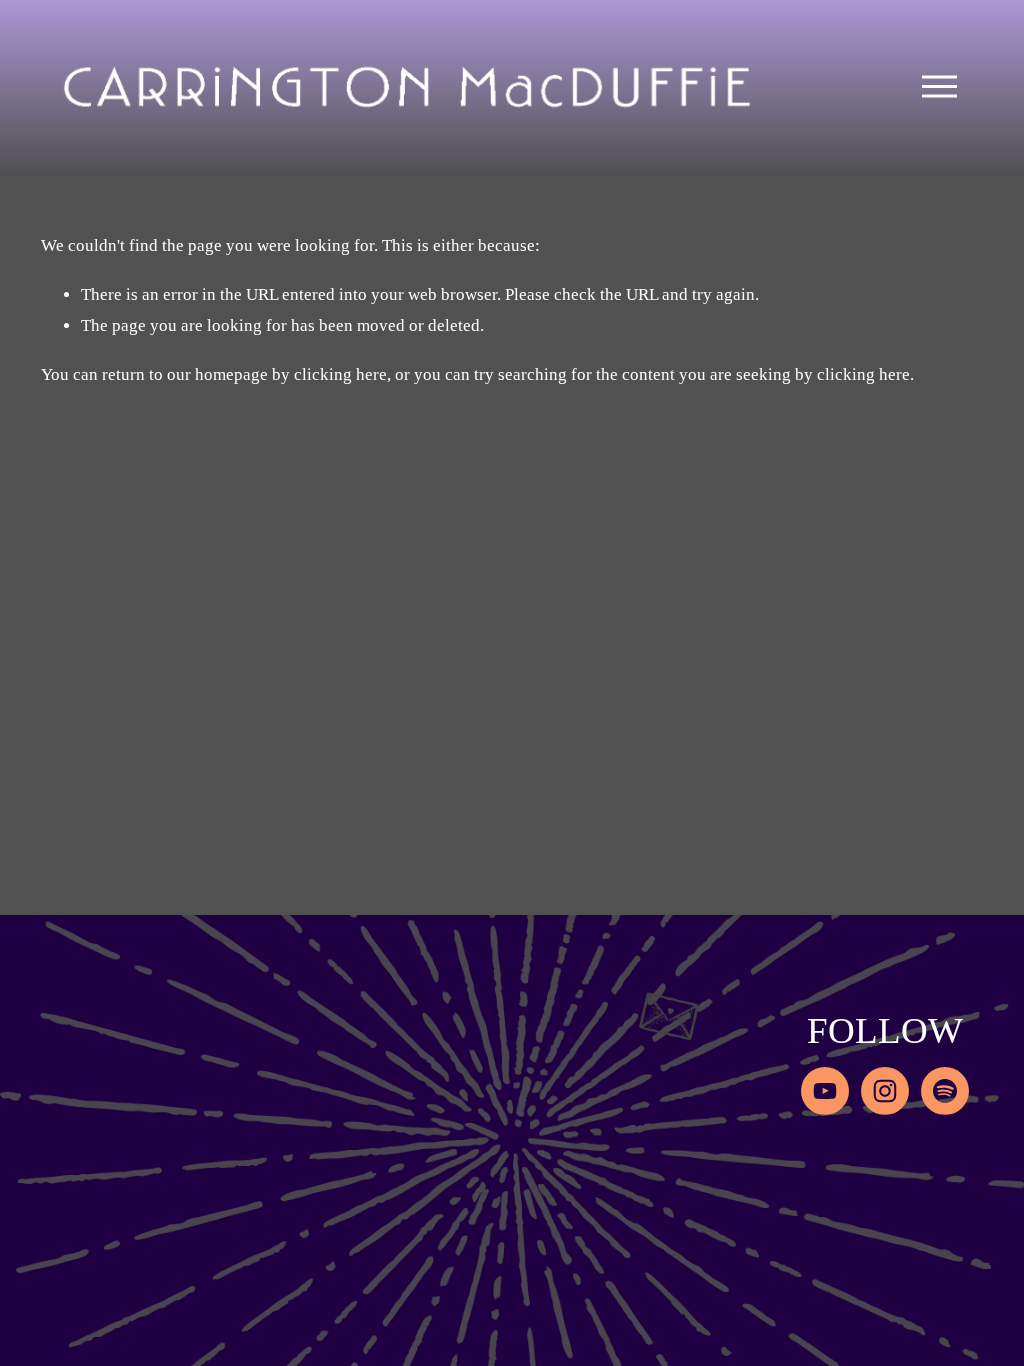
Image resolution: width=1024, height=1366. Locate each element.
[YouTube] (825, 1091)
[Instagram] (885, 1091)
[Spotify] (945, 1091)
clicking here (340, 374)
